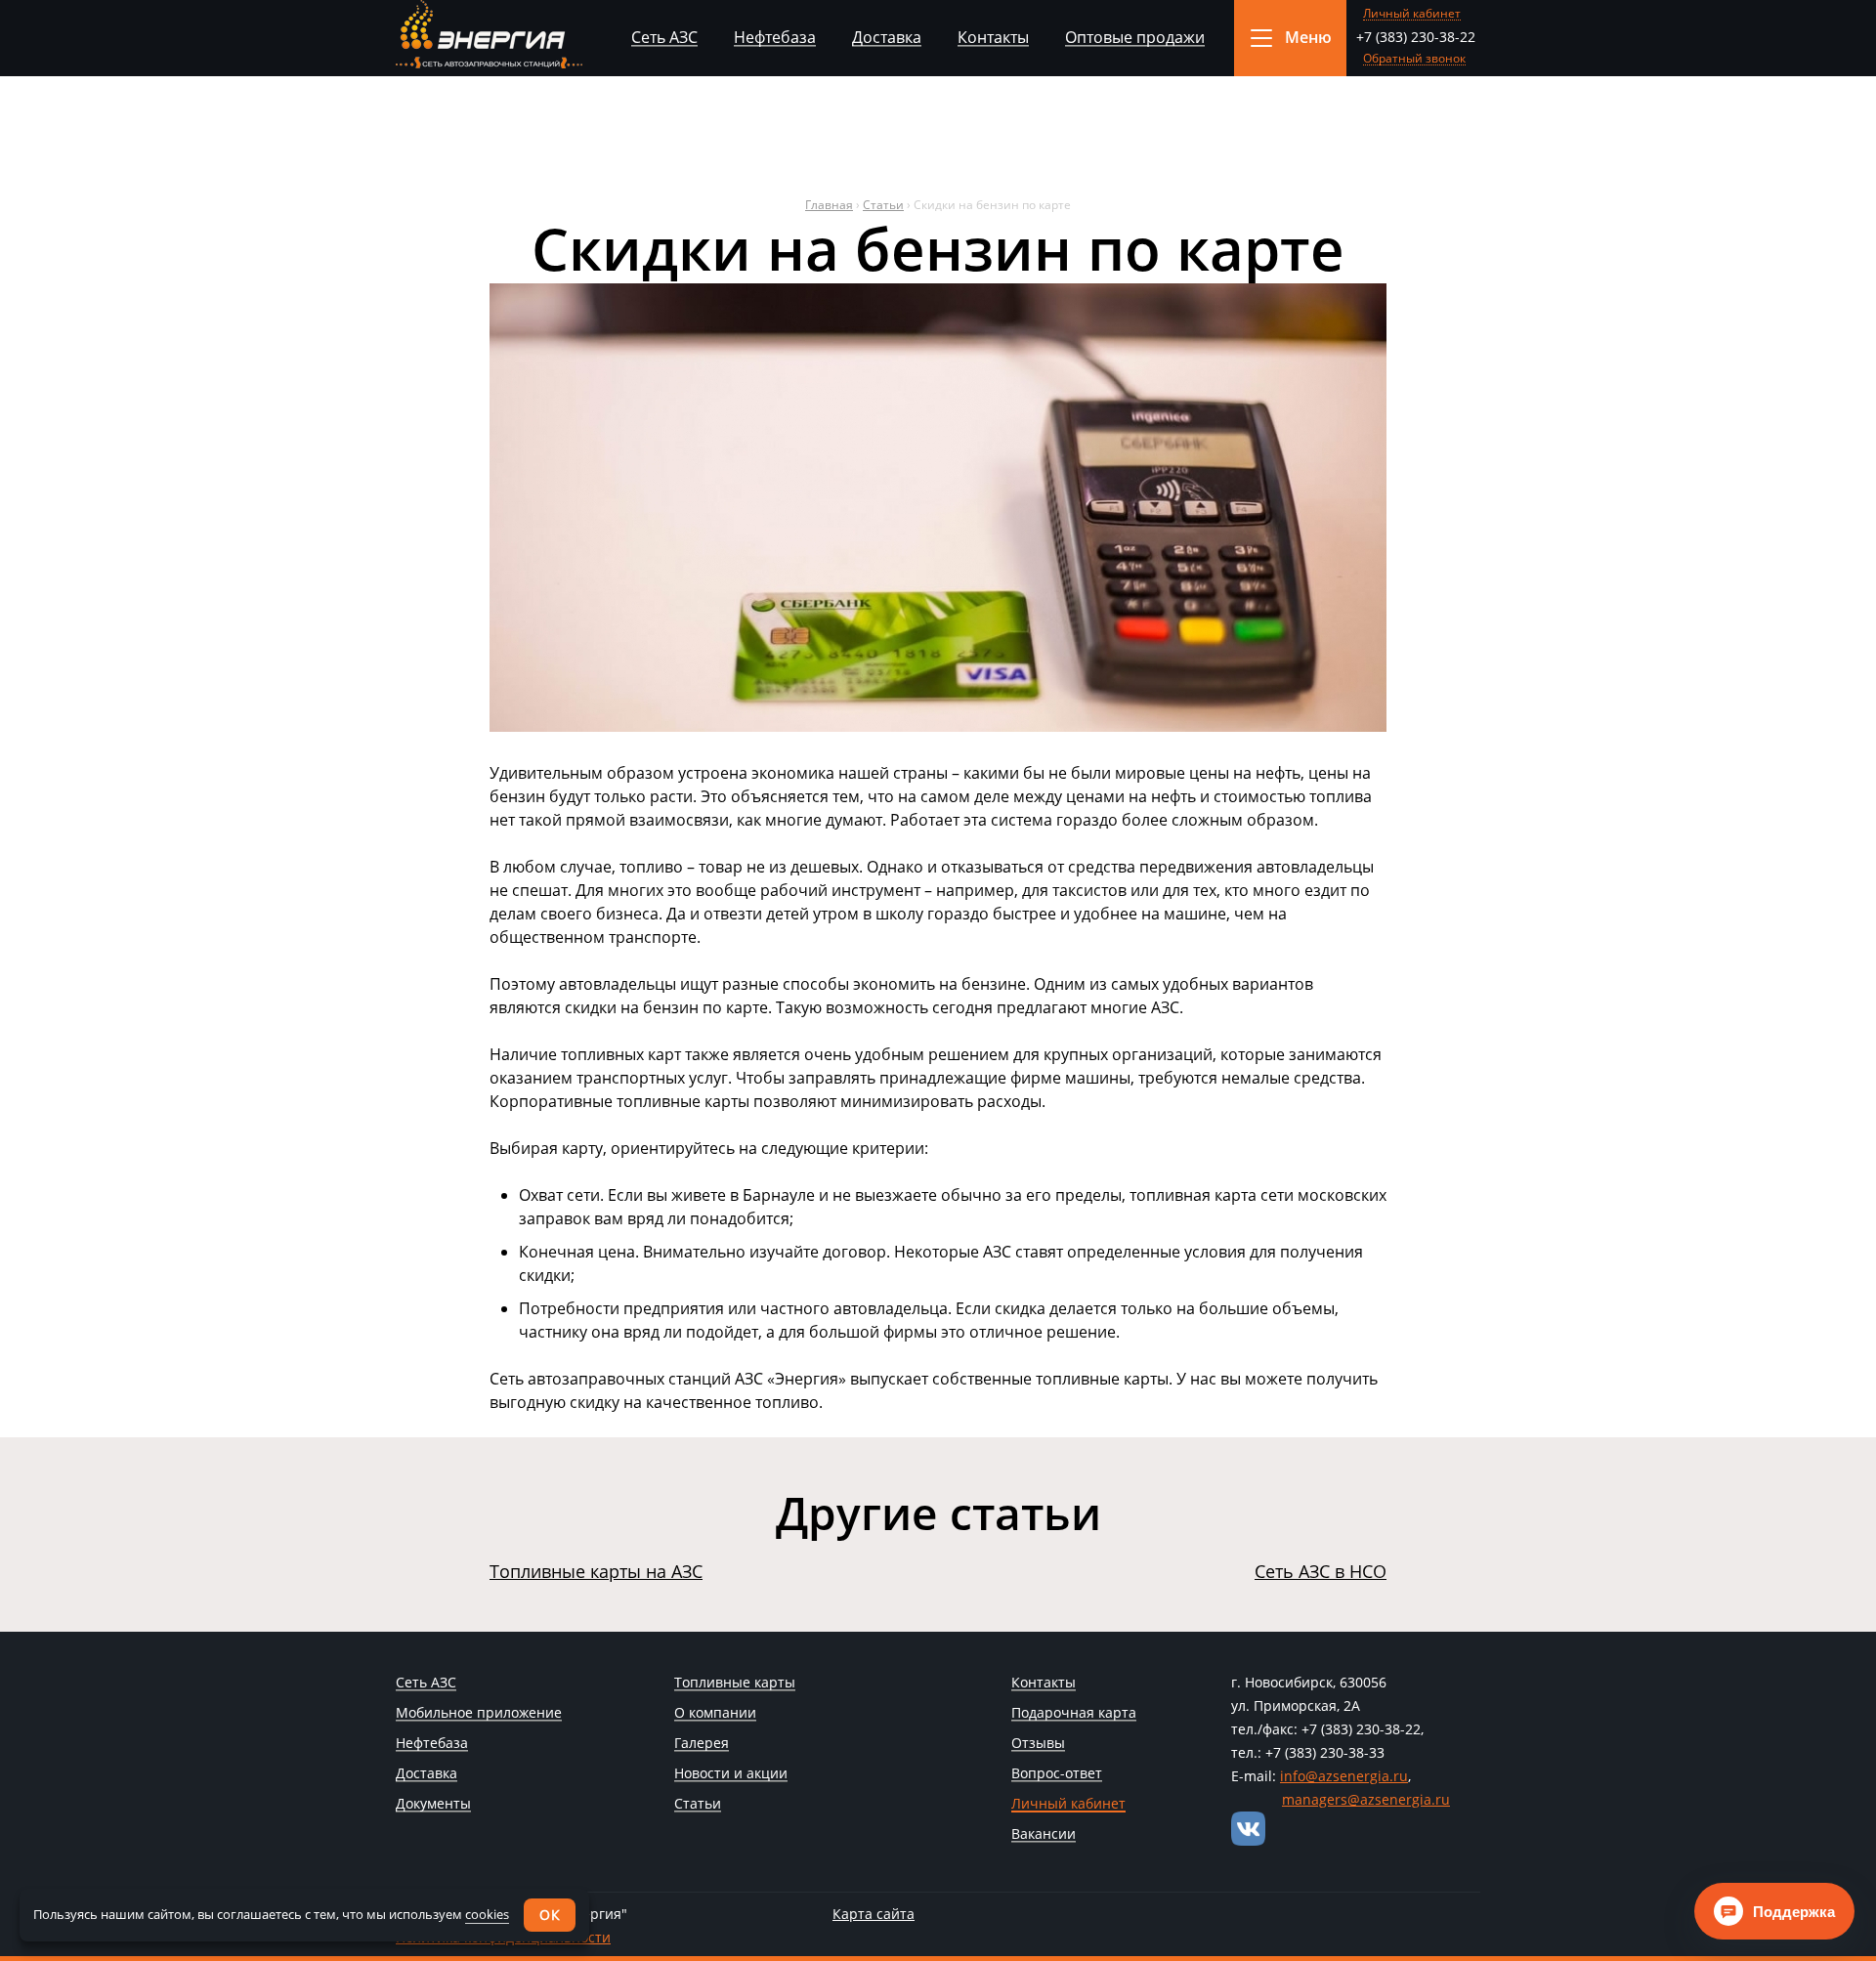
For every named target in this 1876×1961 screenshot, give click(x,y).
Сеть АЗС (664, 37)
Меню (1308, 37)
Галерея (702, 1744)
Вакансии (1044, 1835)
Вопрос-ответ (1057, 1774)
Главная (829, 205)
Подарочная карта (1074, 1714)
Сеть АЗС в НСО (1321, 1571)
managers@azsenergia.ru (1366, 1799)
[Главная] (489, 34)
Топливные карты (735, 1684)
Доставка (887, 37)
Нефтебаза (775, 37)
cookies (487, 1914)
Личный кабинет (1412, 14)
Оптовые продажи (1135, 37)
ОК (550, 1915)
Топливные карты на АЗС (596, 1571)
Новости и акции (731, 1774)
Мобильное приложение (479, 1714)
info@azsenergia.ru (1344, 1776)
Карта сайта (874, 1914)
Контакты (993, 37)
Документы (433, 1805)
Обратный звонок (1414, 59)
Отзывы (1038, 1744)
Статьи (883, 205)
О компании (715, 1714)
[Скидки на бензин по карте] (938, 726)
